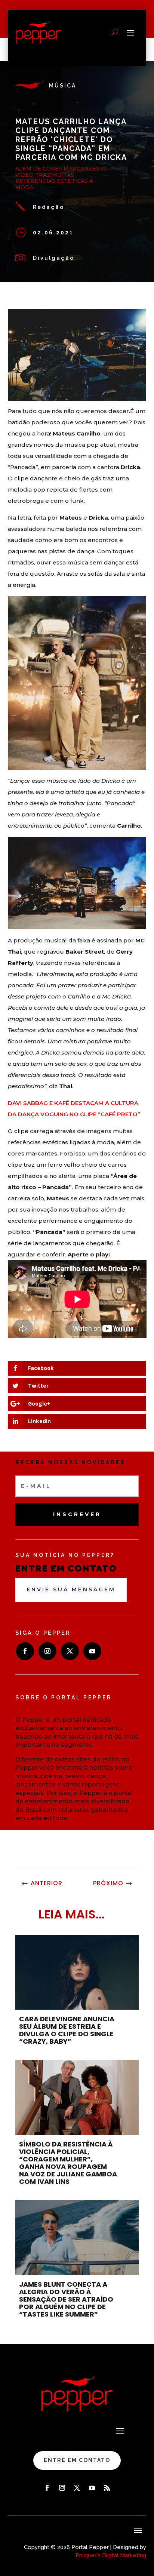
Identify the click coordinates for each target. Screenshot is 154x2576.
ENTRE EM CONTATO (77, 2460)
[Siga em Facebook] (25, 1651)
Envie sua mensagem (71, 1589)
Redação (49, 207)
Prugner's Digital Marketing (111, 2555)
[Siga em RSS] (107, 2488)
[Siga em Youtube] (92, 1651)
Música (63, 86)
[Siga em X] (70, 1651)
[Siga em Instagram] (47, 1651)
